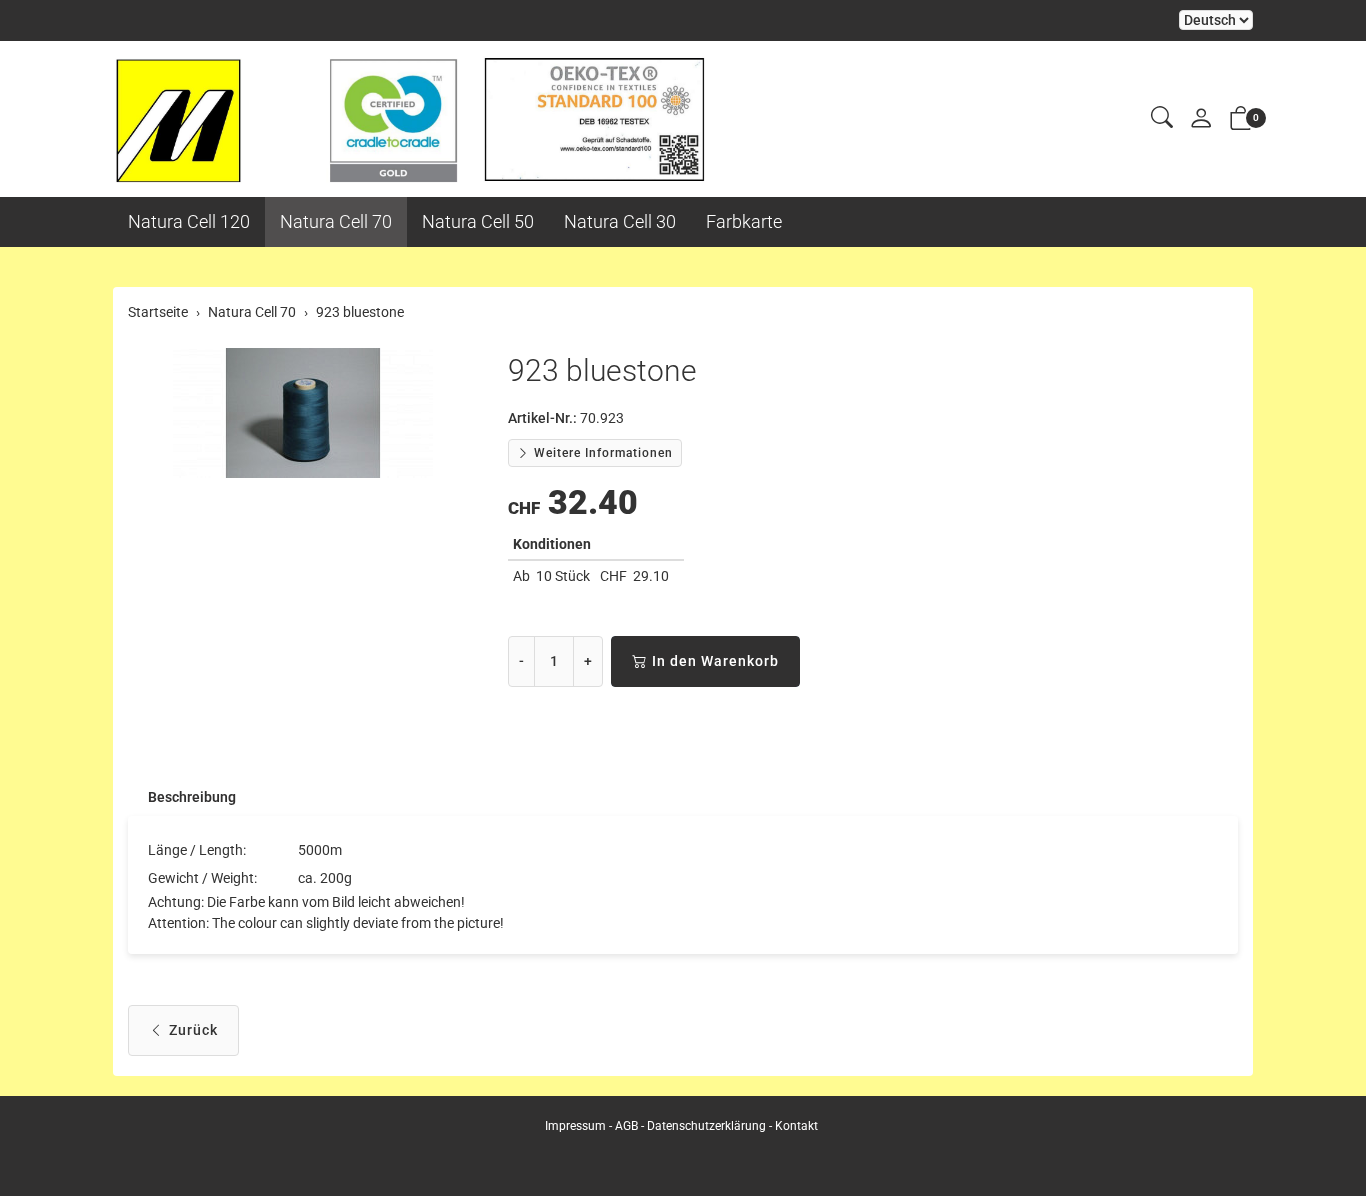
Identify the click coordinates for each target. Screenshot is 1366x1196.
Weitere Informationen (601, 453)
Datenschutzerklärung (706, 1126)
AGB (626, 1126)
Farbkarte (744, 221)
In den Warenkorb (715, 661)
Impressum (575, 1126)
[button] (1162, 118)
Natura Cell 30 (620, 221)
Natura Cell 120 (189, 221)
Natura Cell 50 (478, 221)
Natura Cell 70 (336, 221)
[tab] (182, 797)
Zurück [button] (193, 1030)
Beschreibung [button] (192, 797)
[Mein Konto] (1201, 119)
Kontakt (796, 1126)
